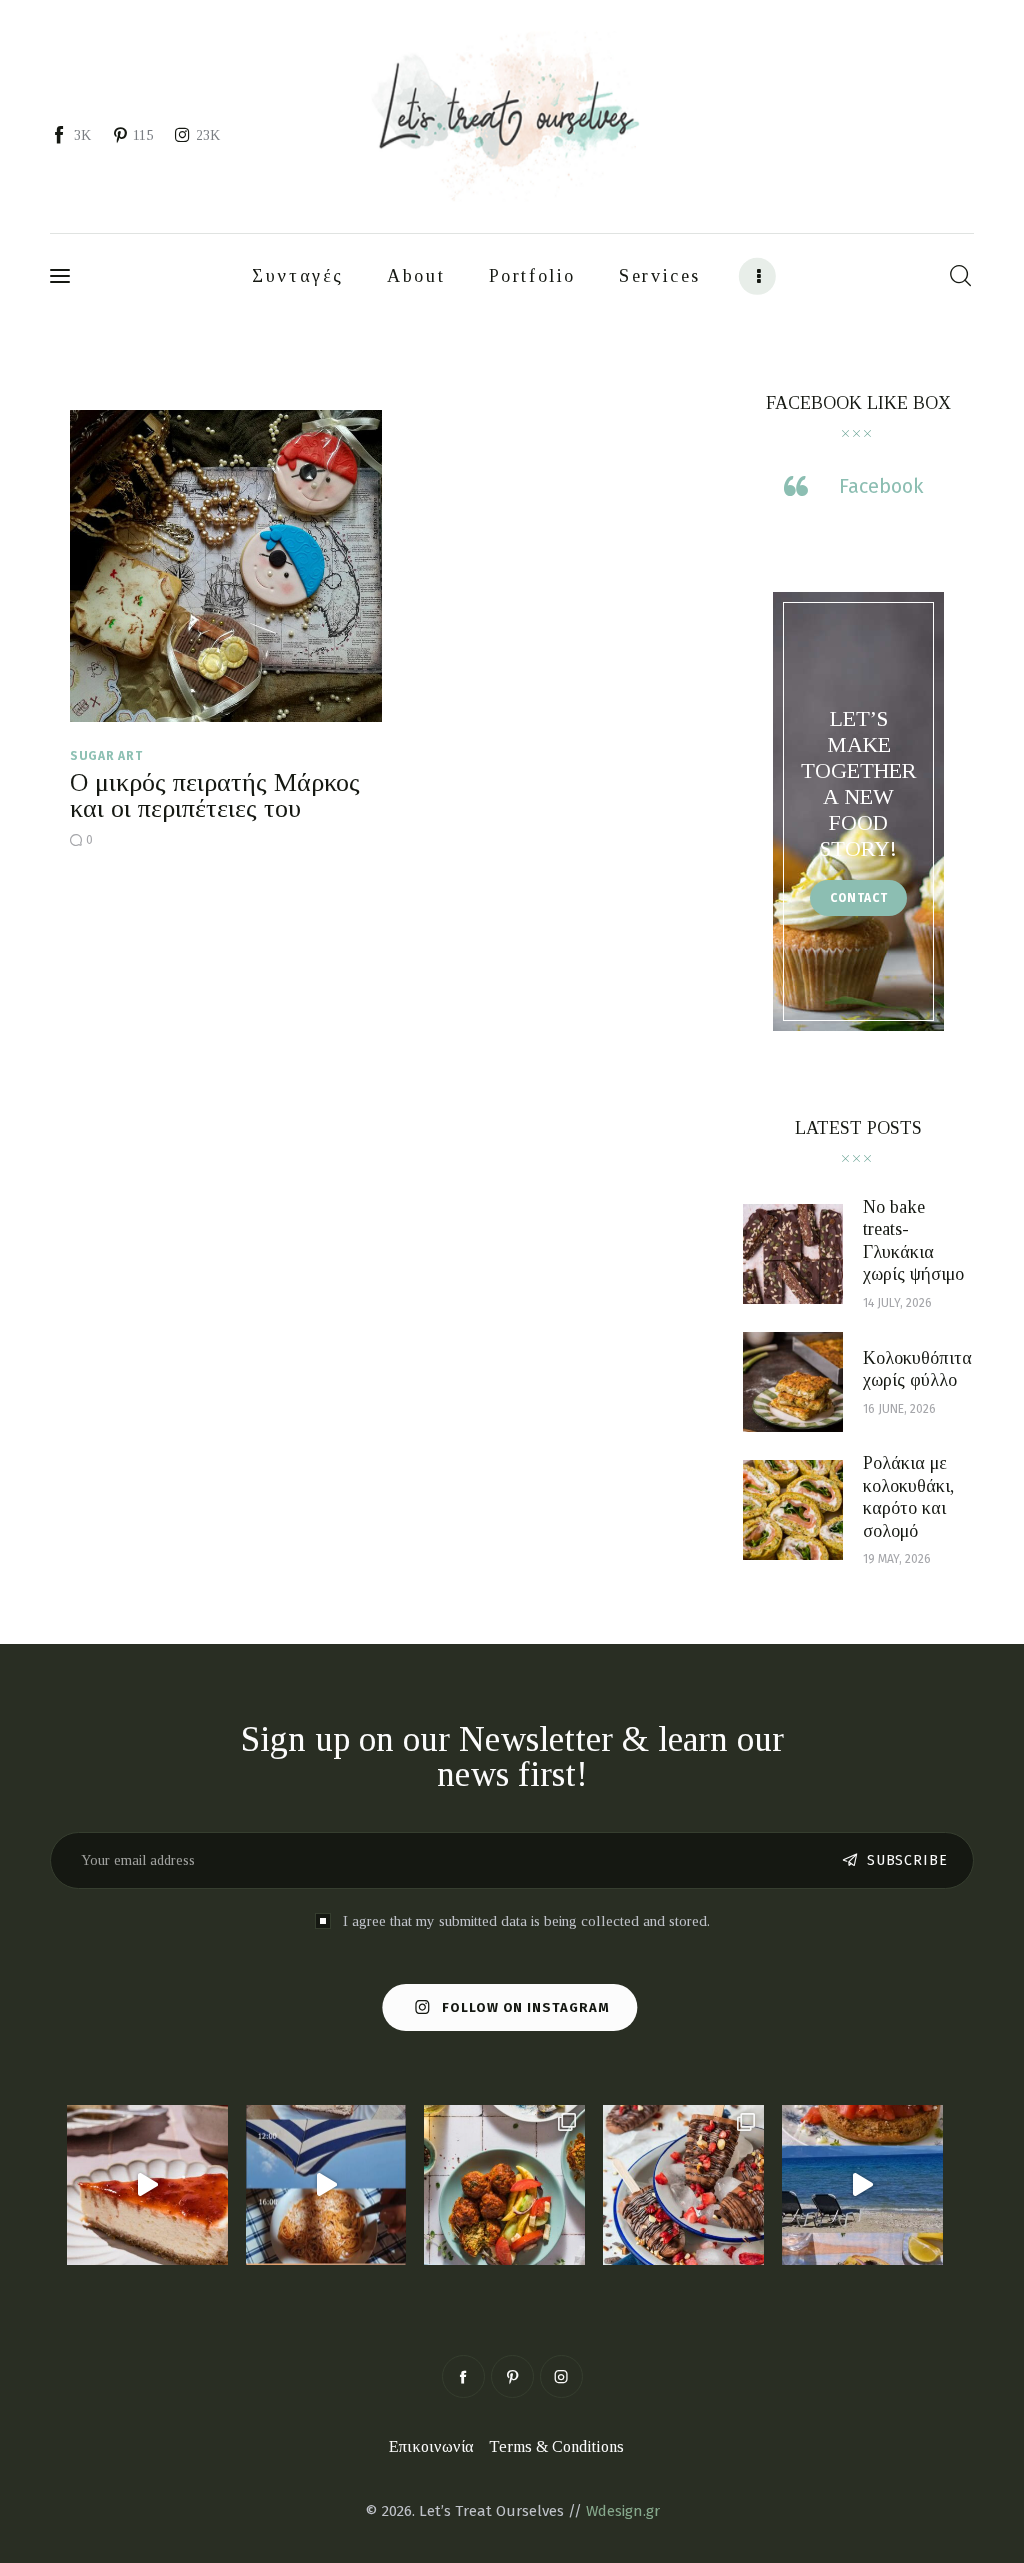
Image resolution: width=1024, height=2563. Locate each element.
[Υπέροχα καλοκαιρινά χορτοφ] (504, 2185)
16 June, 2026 (899, 1409)
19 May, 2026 (897, 1559)
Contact (859, 898)
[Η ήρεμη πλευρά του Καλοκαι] (326, 2185)
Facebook (881, 486)
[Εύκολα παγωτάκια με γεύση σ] (683, 2185)
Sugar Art (106, 756)
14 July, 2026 (897, 1303)
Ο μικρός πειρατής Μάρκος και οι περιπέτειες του (215, 795)
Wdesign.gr (623, 2511)
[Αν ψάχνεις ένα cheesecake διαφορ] (147, 2185)
